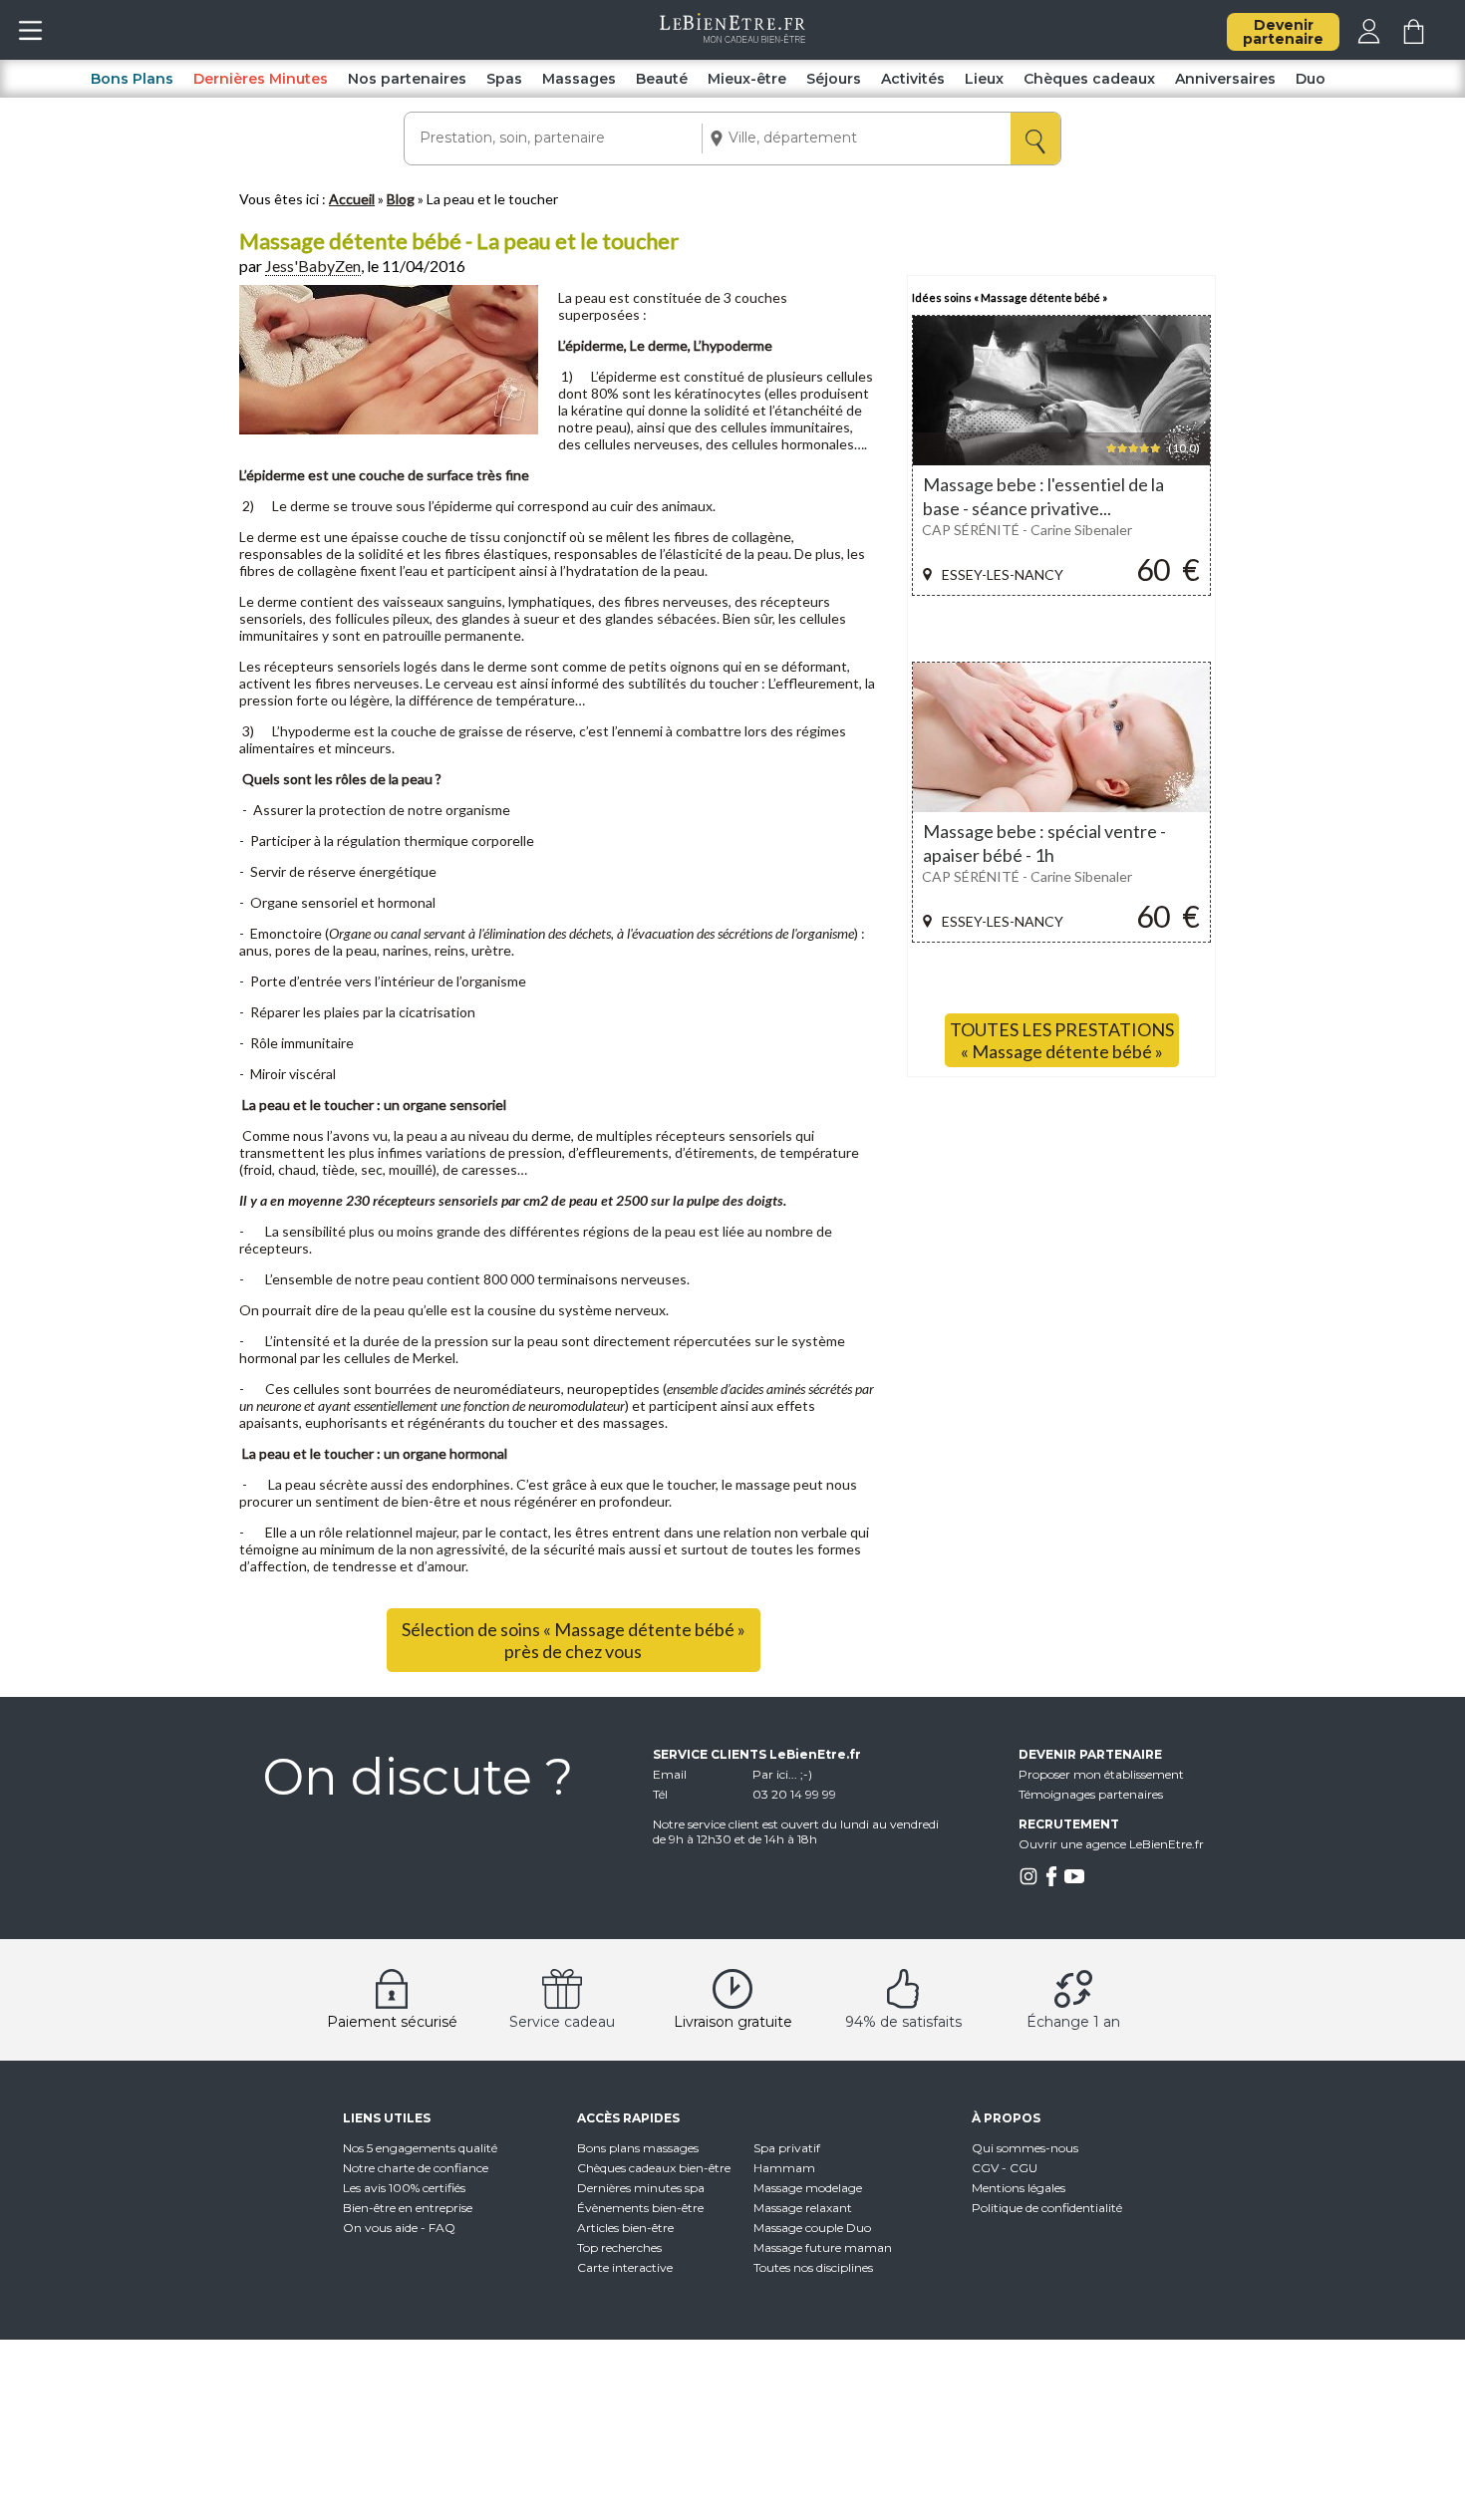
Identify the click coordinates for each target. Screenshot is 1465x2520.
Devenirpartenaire (1283, 32)
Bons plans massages (638, 2148)
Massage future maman (823, 2247)
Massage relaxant (803, 2208)
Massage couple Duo (812, 2228)
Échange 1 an (1073, 2022)
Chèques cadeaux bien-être (654, 2168)
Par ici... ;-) (782, 1774)
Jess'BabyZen (313, 266)
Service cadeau (562, 2022)
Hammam (784, 2168)
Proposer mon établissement (1101, 1774)
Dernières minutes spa (641, 2188)
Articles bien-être (625, 2228)
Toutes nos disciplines (813, 2267)
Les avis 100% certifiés (404, 2188)
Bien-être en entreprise (408, 2208)
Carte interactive (625, 2267)
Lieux (984, 79)
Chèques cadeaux (1089, 79)
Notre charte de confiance (416, 2168)
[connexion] (1369, 39)
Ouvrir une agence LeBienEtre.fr (1111, 1844)
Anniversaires (1225, 79)
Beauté (662, 79)
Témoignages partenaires (1091, 1794)
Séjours (834, 79)
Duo (1311, 79)
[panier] (1414, 39)
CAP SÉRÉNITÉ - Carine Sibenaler (1027, 530)
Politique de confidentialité (1047, 2208)
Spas (504, 79)
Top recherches (619, 2247)
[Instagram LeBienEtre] (1028, 1882)
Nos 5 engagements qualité (420, 2148)
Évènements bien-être (640, 2208)
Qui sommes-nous (1025, 2148)
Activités (913, 79)
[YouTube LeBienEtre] (1074, 1882)
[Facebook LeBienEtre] (1051, 1882)
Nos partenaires (407, 79)
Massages (579, 79)
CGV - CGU (1005, 2168)
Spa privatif (787, 2148)
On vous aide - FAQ (399, 2228)
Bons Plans (132, 79)
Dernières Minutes (261, 79)
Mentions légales (1019, 2188)
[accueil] (733, 38)
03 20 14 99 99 (794, 1794)
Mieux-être (747, 79)
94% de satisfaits (903, 2022)
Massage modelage (808, 2188)
